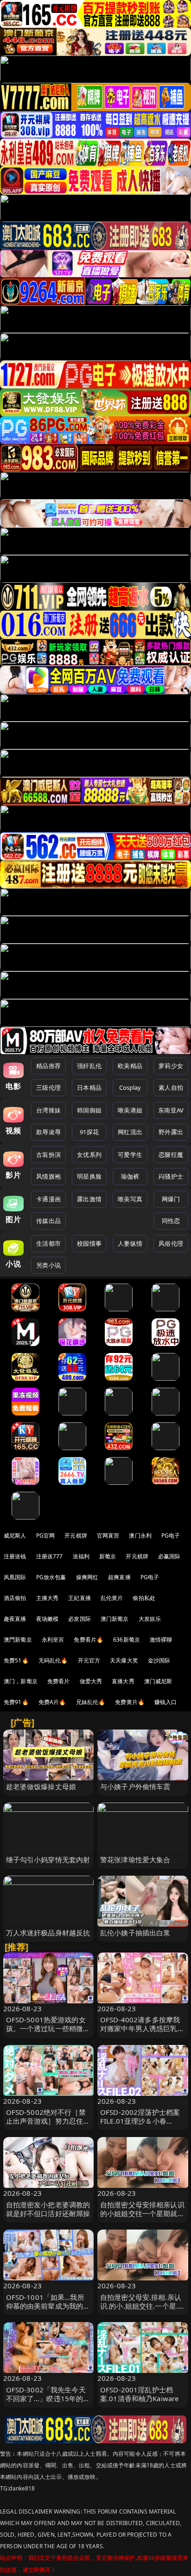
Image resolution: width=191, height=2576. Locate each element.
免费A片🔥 (52, 1702)
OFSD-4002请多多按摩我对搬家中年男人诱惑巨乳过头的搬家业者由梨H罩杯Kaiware (142, 2033)
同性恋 (171, 1221)
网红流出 (130, 1132)
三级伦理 (48, 1087)
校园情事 (89, 1243)
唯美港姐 (130, 1110)
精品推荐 (48, 1066)
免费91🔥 (16, 1702)
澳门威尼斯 (158, 1681)
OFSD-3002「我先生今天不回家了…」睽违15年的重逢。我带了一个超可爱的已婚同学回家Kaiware (48, 2403)
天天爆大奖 (124, 1660)
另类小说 (48, 1265)
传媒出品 (48, 1221)
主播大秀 (48, 1598)
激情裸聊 (161, 1640)
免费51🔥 (16, 1660)
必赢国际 (169, 1556)
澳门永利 (140, 1535)
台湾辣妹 (48, 1110)
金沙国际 (159, 1660)
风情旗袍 (48, 1176)
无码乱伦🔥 (53, 1660)
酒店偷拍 (15, 1598)
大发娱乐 (150, 1619)
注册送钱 (15, 1556)
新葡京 (108, 1556)
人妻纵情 (130, 1243)
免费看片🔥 (89, 1640)
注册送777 (50, 1556)
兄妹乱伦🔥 (91, 1702)
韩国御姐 (89, 1110)
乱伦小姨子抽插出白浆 (135, 1933)
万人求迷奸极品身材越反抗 (48, 1933)
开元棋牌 (76, 1535)
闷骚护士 (171, 1176)
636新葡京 (127, 1640)
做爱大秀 (91, 1681)
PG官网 (46, 1535)
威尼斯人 (15, 1535)
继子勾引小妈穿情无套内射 (48, 1859)
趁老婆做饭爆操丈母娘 (41, 1786)
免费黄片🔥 (130, 1702)
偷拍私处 (144, 1598)
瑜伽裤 (130, 1176)
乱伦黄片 (112, 1598)
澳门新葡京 (115, 1619)
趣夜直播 (15, 1619)
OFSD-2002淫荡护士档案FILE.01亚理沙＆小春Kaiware (140, 2121)
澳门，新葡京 (21, 1681)
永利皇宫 (53, 1640)
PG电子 (171, 1535)
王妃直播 (80, 1598)
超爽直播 (119, 1577)
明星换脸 (89, 1176)
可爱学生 (130, 1155)
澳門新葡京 (18, 1640)
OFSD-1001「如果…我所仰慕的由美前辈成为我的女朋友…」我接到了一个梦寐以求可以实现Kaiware (48, 2310)
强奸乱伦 (89, 1066)
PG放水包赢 (51, 1577)
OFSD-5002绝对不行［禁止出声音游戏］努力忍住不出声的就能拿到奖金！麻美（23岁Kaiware (48, 2125)
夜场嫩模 (48, 1619)
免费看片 (59, 1681)
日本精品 (89, 1087)
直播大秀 (123, 1681)
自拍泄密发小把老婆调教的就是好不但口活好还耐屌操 (48, 2209)
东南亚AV (171, 1110)
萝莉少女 (171, 1066)
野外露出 (171, 1132)
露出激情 (89, 1199)
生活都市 (48, 1243)
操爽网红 (87, 1577)
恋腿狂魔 (171, 1155)
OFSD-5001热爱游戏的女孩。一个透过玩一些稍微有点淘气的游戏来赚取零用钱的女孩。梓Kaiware (48, 2033)
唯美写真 (130, 1199)
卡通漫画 (48, 1199)
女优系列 (89, 1155)
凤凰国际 (15, 1577)
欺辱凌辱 (48, 1132)
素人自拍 (171, 1087)
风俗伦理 (171, 1243)
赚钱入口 (166, 1702)
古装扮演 (48, 1155)
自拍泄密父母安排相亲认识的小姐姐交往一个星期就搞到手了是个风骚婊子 (142, 2213)
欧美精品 (130, 1066)
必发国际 (80, 1619)
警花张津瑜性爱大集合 (135, 1859)
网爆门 (171, 1199)
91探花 (89, 1132)
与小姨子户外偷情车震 (135, 1786)
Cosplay (130, 1087)
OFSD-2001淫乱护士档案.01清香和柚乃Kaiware (139, 2394)
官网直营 (108, 1535)
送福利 (81, 1556)
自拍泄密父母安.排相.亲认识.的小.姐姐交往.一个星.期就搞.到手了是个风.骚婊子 (143, 2306)
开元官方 (89, 1660)
